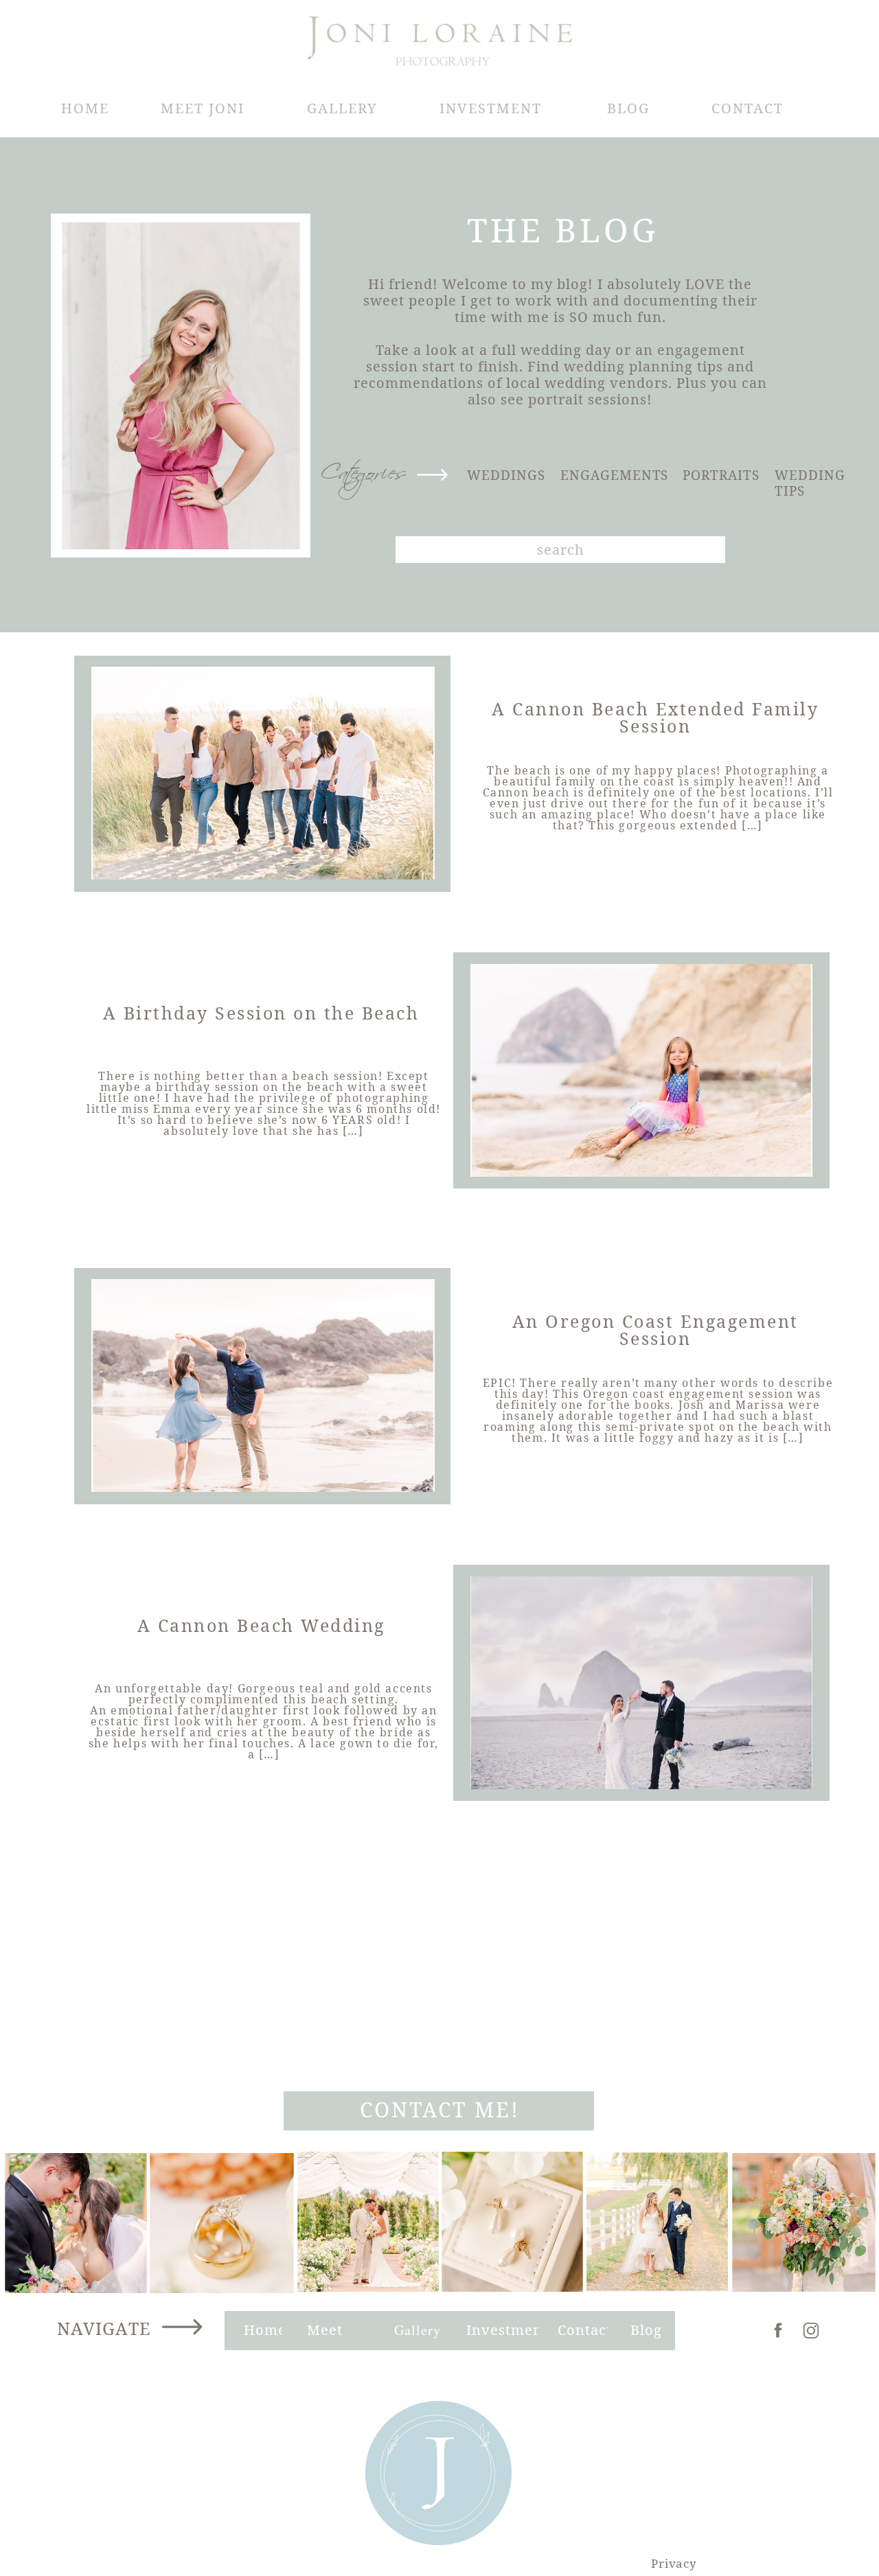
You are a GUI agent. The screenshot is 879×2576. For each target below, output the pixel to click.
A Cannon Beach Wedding (261, 1625)
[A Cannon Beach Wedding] (641, 1683)
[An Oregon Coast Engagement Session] (263, 1385)
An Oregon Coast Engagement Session (655, 1330)
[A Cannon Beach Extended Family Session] (263, 773)
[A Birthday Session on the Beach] (641, 1070)
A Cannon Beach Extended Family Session (655, 717)
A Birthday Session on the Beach (261, 1013)
